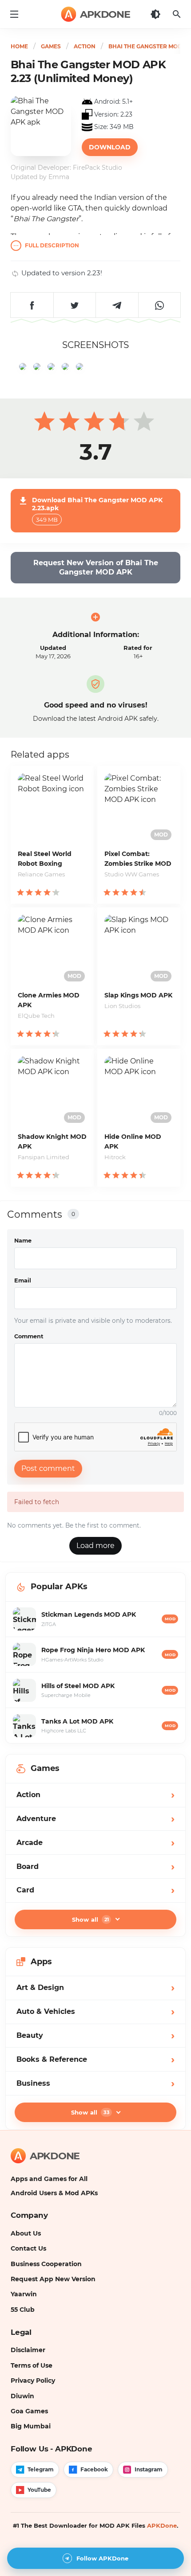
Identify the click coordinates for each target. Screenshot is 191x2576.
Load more (95, 1546)
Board (95, 1867)
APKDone (162, 2525)
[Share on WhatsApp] (159, 305)
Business (95, 2083)
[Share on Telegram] (117, 305)
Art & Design (95, 1988)
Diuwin (22, 2396)
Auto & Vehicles (95, 2011)
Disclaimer (28, 2350)
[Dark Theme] (155, 14)
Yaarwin (24, 2294)
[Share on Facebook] (32, 305)
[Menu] (14, 14)
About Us (26, 2233)
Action (95, 1795)
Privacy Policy (33, 2381)
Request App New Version (53, 2279)
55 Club (23, 2310)
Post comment (48, 1468)
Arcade (95, 1843)
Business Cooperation (46, 2264)
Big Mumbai (31, 2426)
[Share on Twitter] (75, 305)
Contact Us (28, 2248)
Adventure (95, 1819)
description (52, 246)
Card (95, 1890)
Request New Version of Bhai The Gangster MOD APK (96, 568)
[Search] (177, 14)
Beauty (95, 2035)
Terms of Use (32, 2365)
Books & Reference (95, 2059)
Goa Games (29, 2411)
